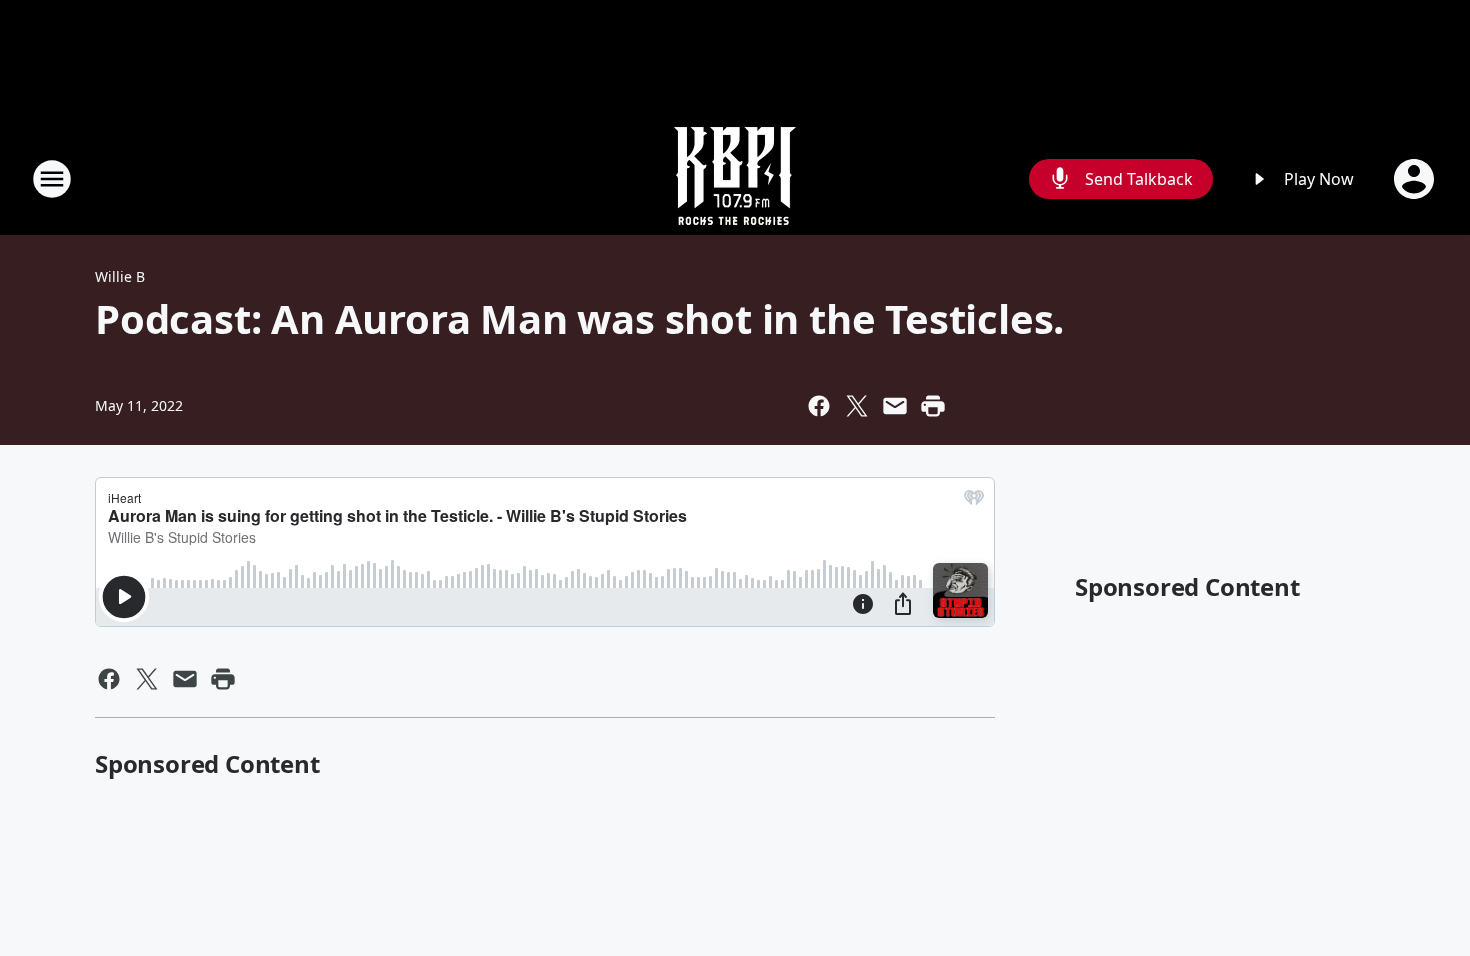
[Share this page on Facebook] (819, 406)
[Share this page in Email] (895, 406)
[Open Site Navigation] (52, 179)
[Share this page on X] (857, 406)
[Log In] (1416, 179)
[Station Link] (735, 178)
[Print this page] (933, 406)
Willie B (120, 276)
